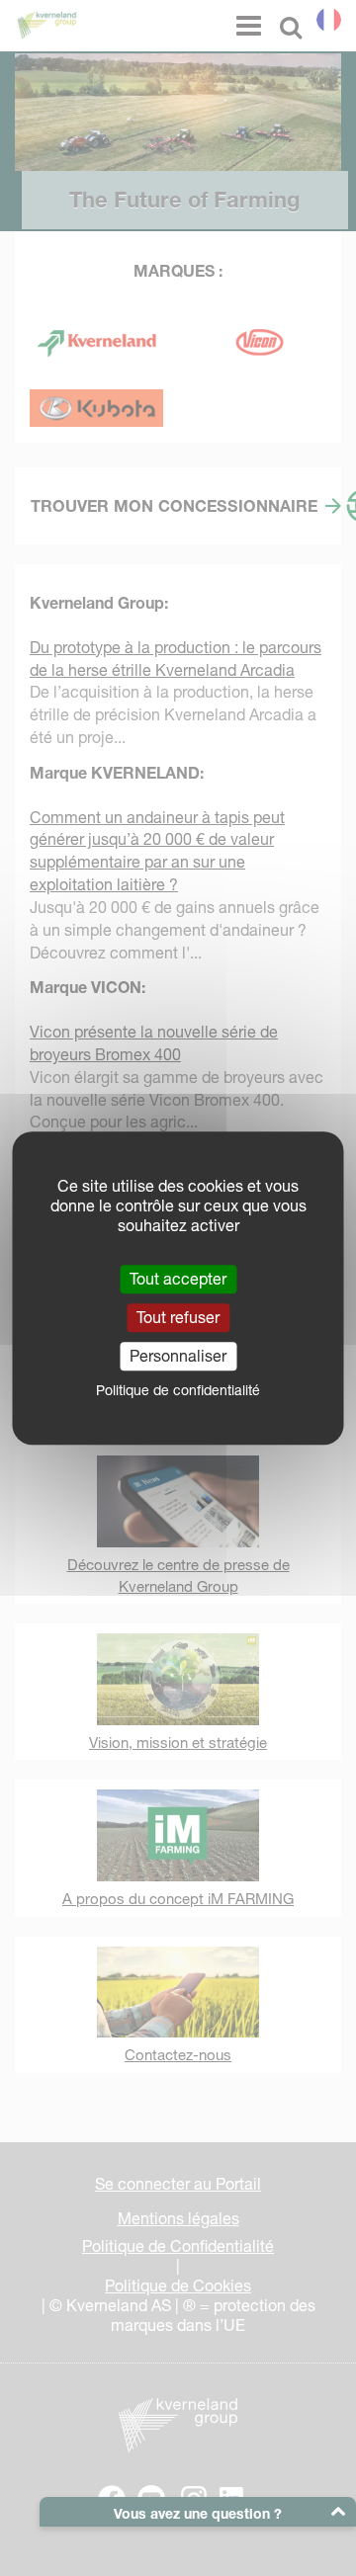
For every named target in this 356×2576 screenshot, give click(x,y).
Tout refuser (178, 1317)
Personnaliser (178, 1356)
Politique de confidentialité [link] (178, 1390)
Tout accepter (178, 1279)
